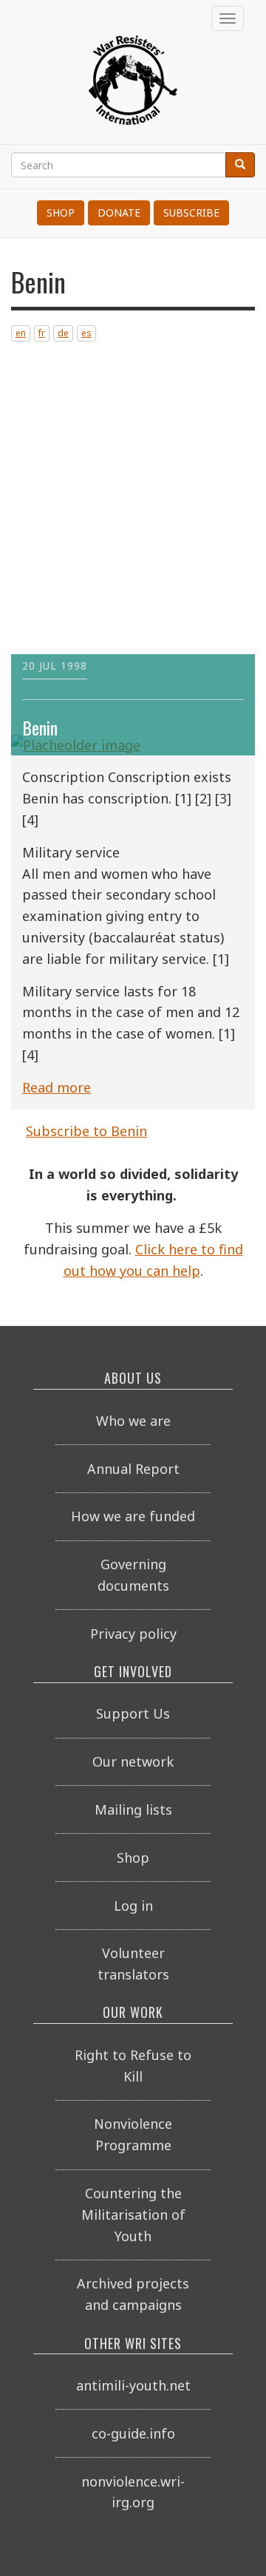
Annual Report (133, 1469)
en (21, 333)
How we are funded (133, 1516)
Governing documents (133, 1575)
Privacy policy (133, 1634)
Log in (133, 1906)
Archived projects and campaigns (133, 2294)
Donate (119, 213)
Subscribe (191, 213)
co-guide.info (133, 2433)
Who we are (133, 1421)
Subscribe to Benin (86, 1131)
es (86, 333)
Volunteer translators (133, 1964)
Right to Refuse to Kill (133, 2066)
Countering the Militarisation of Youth (133, 2215)
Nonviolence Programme (133, 2134)
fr (42, 333)
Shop (61, 213)
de (63, 333)
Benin (40, 728)
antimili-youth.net (133, 2385)
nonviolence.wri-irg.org (133, 2492)
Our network (133, 1761)
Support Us (133, 1713)
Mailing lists (133, 1809)
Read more (57, 1087)
